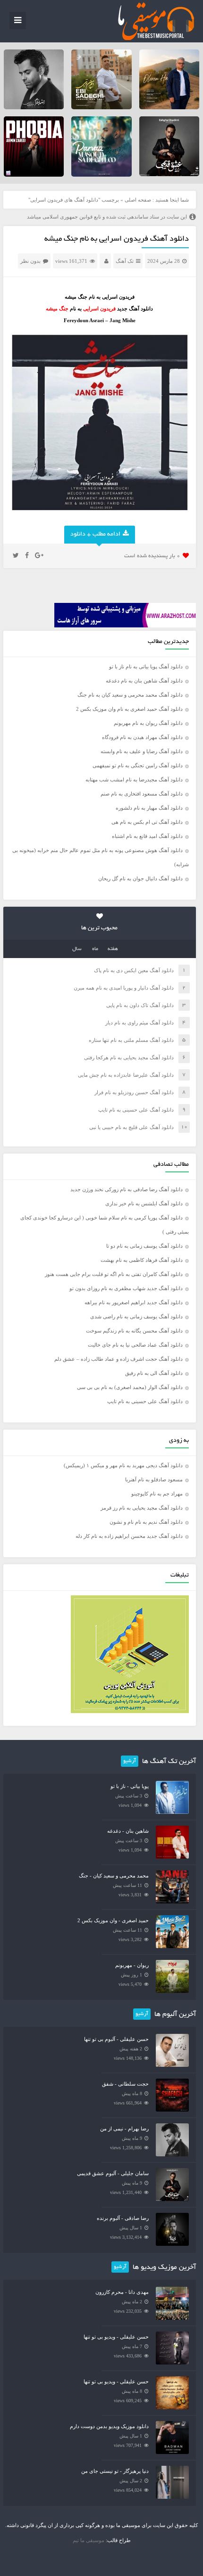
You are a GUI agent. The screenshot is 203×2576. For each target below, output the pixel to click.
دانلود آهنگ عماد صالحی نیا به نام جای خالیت (135, 1345)
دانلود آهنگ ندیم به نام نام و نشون (146, 1522)
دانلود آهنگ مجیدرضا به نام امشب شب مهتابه (134, 780)
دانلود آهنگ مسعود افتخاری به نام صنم (142, 794)
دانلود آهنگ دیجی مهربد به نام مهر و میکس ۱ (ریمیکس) (123, 1465)
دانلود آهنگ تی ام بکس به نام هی (147, 822)
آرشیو (130, 1761)
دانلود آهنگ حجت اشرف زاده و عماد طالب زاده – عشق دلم (118, 1359)
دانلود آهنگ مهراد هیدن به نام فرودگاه (142, 737)
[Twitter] (16, 556)
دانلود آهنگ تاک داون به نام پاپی (140, 1005)
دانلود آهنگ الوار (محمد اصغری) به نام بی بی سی (130, 1387)
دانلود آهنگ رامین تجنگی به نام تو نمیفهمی (138, 765)
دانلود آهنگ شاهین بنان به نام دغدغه (144, 681)
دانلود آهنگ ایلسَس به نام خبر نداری (144, 1203)
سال (77, 949)
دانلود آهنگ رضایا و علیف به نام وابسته (142, 751)
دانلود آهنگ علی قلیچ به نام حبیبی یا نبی (131, 1127)
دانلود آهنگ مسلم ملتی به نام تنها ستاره (131, 1040)
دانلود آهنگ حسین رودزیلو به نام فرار (134, 1092)
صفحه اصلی (138, 200)
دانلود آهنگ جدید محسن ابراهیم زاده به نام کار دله (129, 1536)
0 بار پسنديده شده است (152, 556)
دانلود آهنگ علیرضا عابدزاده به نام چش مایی (126, 1075)
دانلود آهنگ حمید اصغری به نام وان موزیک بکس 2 (129, 709)
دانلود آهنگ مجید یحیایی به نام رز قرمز (142, 1508)
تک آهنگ (125, 261)
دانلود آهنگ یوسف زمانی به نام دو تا (144, 1246)
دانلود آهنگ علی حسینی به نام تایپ (136, 1110)
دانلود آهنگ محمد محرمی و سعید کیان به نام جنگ (130, 695)
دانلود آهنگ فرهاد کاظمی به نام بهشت (142, 1260)
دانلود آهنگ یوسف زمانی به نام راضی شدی (136, 1316)
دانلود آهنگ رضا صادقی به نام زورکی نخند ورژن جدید (127, 1189)
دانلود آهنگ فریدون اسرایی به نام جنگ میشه (117, 239)
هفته (113, 949)
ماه (95, 949)
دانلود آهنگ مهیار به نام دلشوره (149, 808)
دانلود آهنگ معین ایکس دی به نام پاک (134, 970)
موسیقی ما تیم (89, 2540)
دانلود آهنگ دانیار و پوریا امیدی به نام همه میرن (124, 988)
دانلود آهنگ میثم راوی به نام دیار (140, 1023)
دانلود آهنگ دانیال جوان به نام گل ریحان (140, 878)
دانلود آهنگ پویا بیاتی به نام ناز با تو (146, 666)
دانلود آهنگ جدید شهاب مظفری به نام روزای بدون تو (126, 1288)
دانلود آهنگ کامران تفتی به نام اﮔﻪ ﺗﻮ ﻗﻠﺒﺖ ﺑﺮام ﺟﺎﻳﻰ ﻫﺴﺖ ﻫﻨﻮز (114, 1274)
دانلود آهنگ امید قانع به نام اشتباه (147, 836)
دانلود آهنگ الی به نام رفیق (154, 1373)
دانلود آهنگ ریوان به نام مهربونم (148, 723)
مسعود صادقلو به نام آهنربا (154, 1479)
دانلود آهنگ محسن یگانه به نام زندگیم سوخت (134, 1331)
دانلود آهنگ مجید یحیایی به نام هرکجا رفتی (129, 1057)
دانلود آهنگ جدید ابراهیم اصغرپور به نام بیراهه (134, 1302)
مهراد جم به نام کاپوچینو (157, 1494)
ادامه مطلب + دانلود (95, 535)
